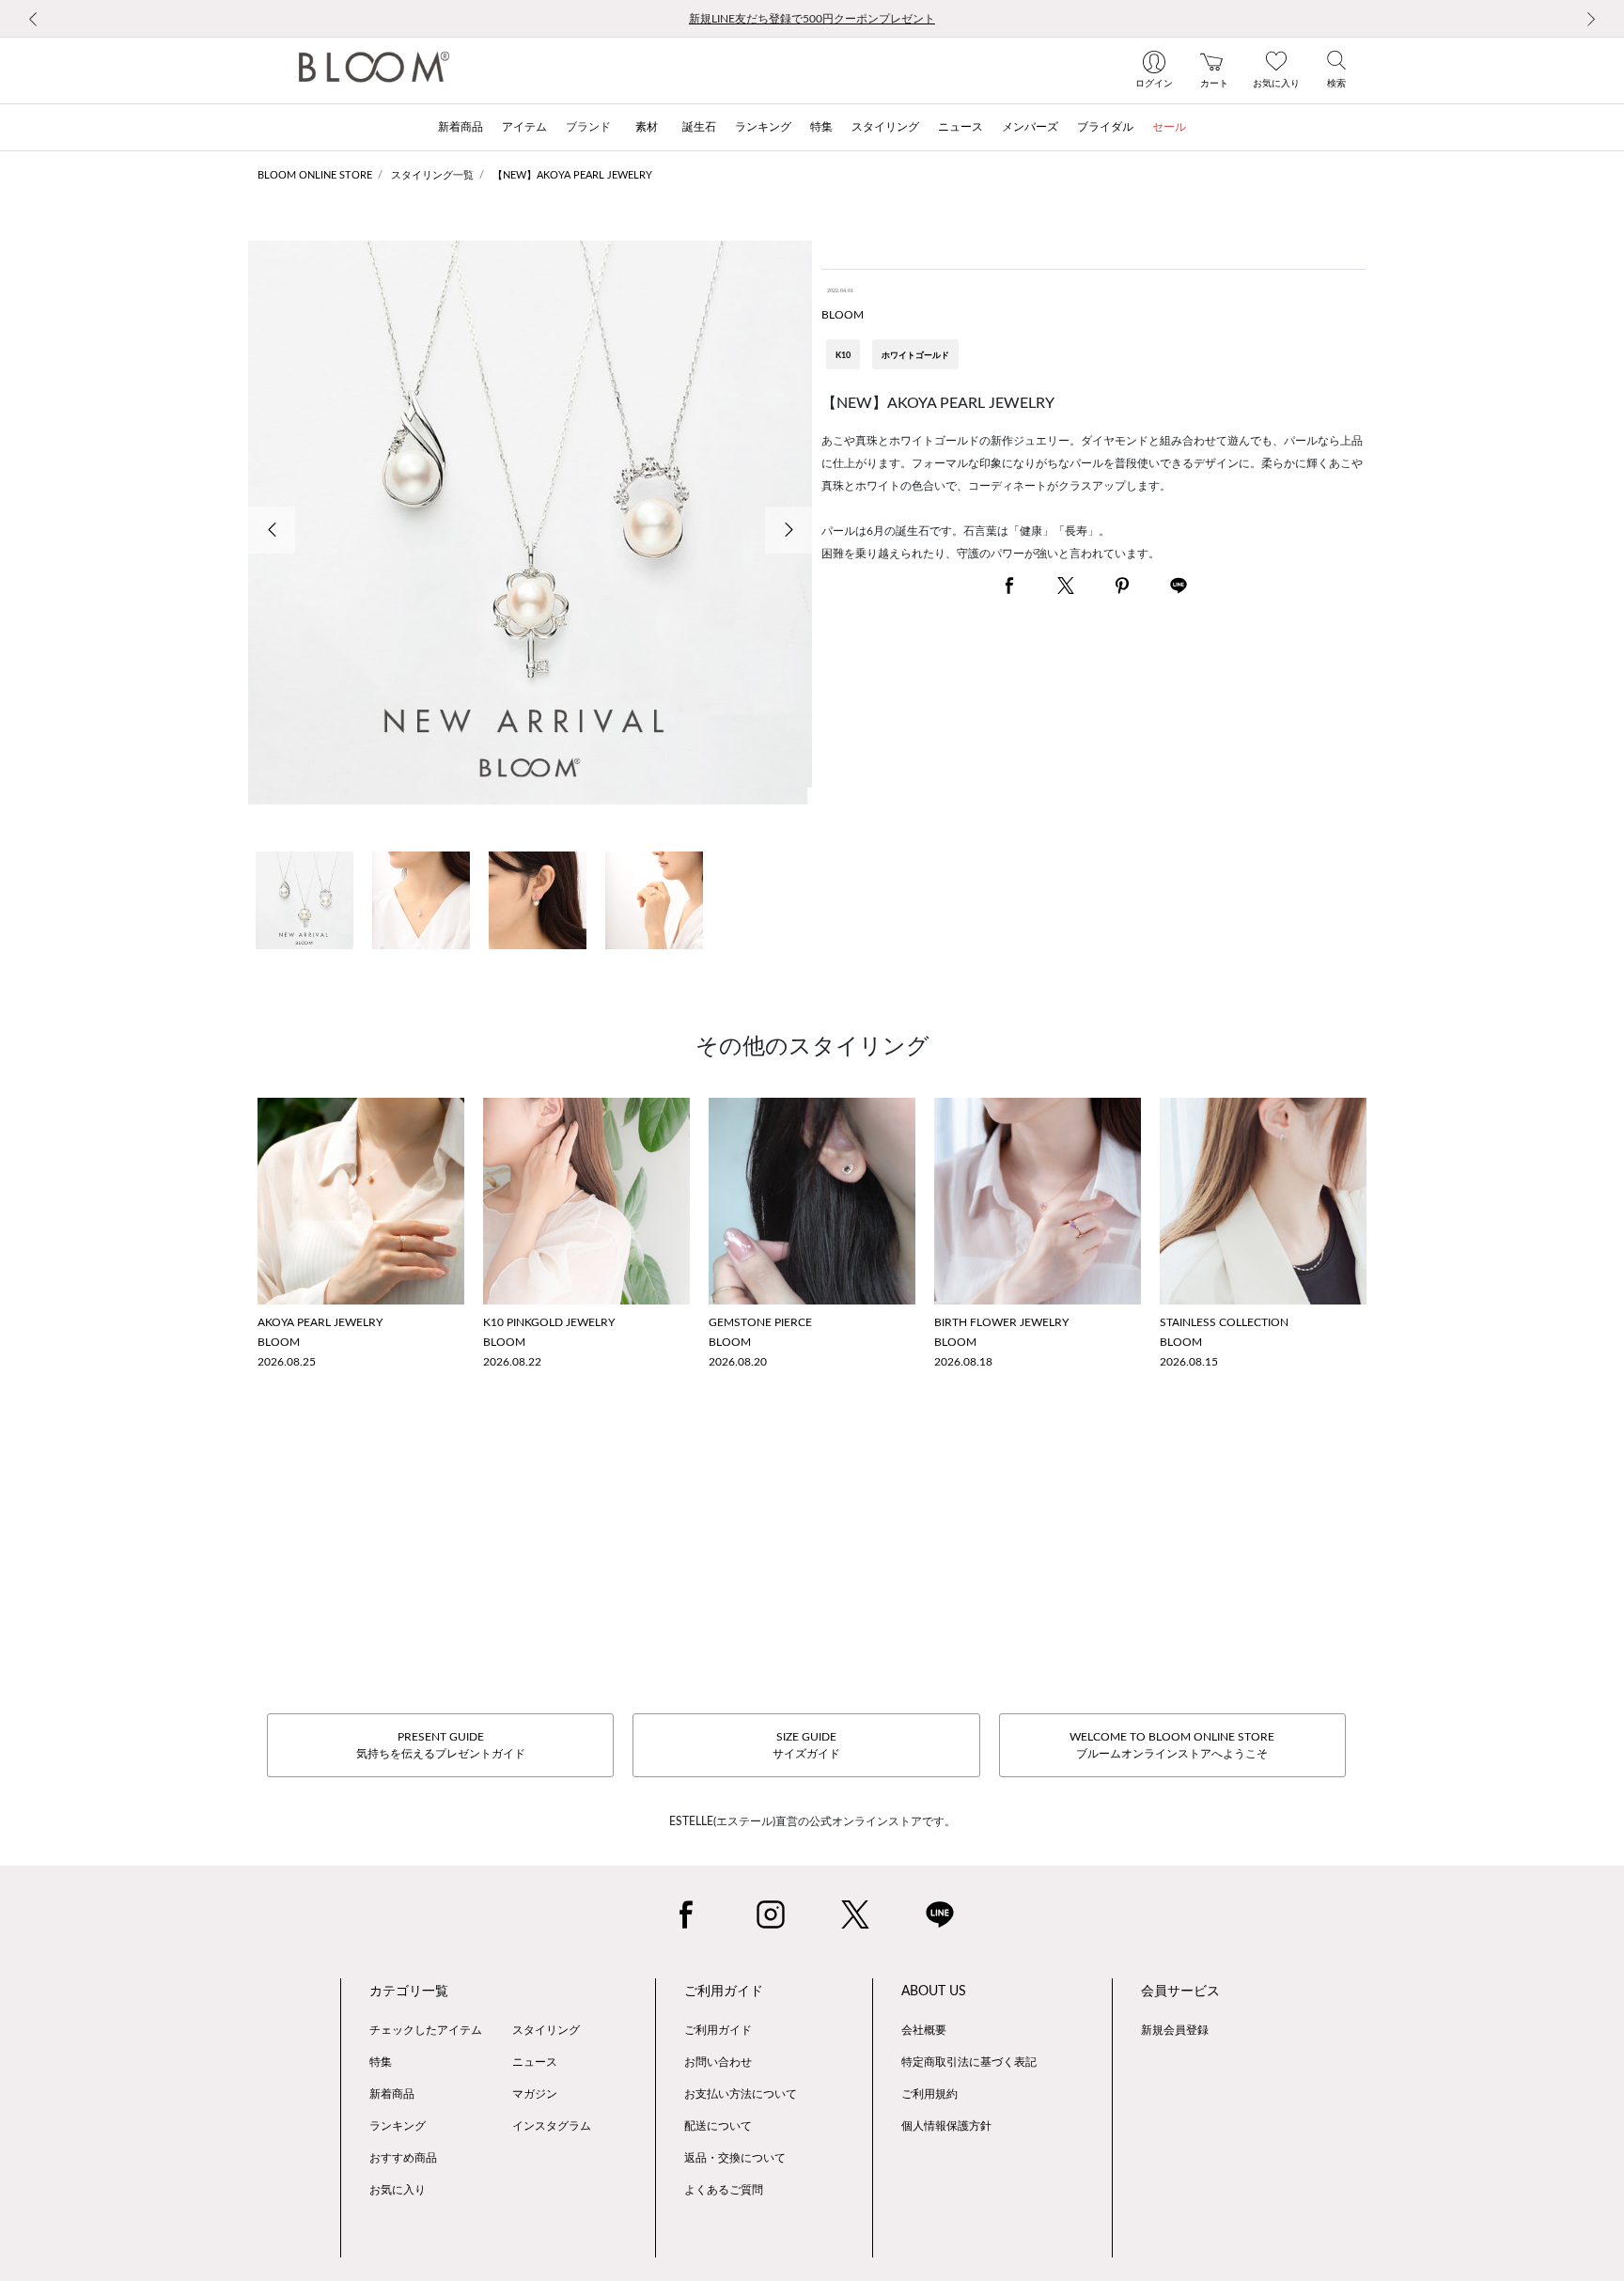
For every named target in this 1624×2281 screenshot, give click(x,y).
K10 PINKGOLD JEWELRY (549, 1322)
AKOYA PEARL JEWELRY (320, 1322)
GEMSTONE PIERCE (760, 1322)
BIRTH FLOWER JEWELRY (1001, 1322)
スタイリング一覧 (432, 175)
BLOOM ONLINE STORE (315, 175)
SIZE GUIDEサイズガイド (806, 1745)
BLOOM (843, 315)
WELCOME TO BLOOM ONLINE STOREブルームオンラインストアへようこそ (1172, 1745)
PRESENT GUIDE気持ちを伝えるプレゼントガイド (441, 1745)
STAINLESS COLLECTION (1224, 1322)
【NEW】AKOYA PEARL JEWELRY (572, 175)
